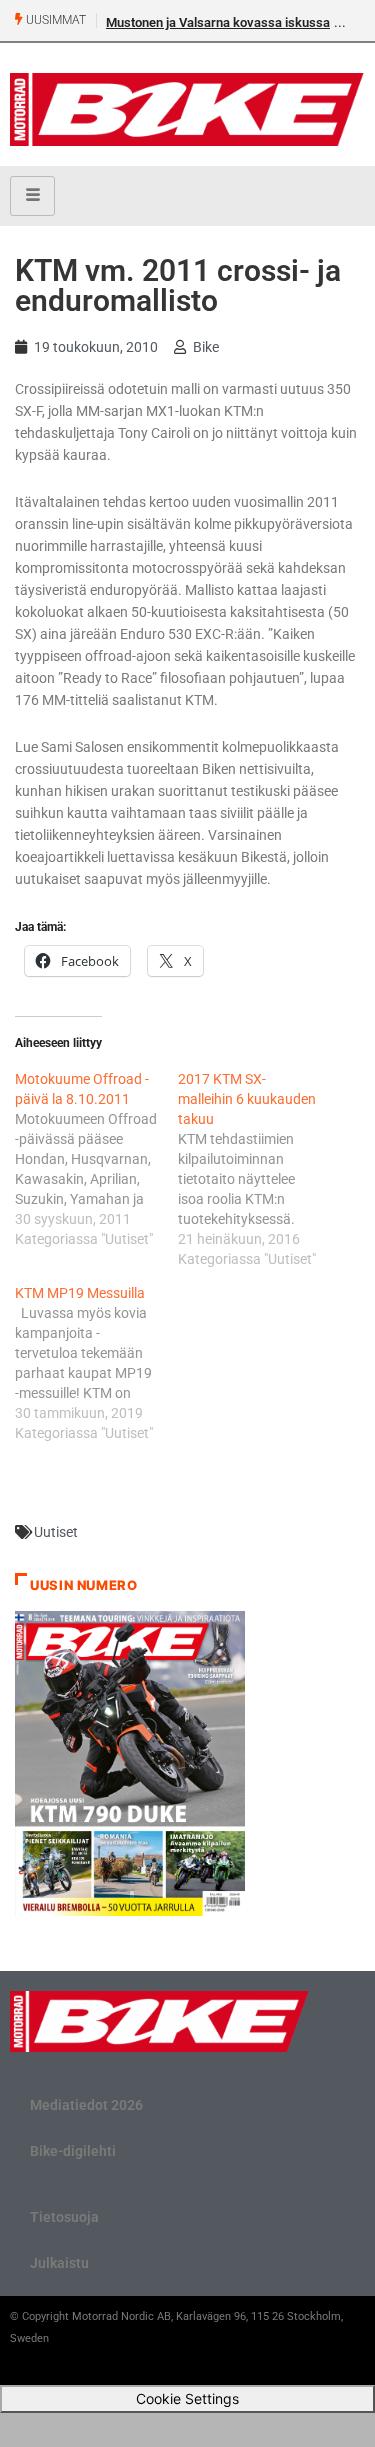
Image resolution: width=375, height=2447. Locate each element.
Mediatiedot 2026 (86, 2105)
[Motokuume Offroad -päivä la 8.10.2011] (96, 1159)
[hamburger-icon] (32, 196)
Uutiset (56, 1532)
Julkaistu (59, 2263)
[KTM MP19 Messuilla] (96, 1363)
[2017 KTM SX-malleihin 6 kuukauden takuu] (259, 1169)
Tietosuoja (64, 2217)
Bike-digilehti (73, 2151)
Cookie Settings (187, 2398)
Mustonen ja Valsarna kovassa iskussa (218, 22)
